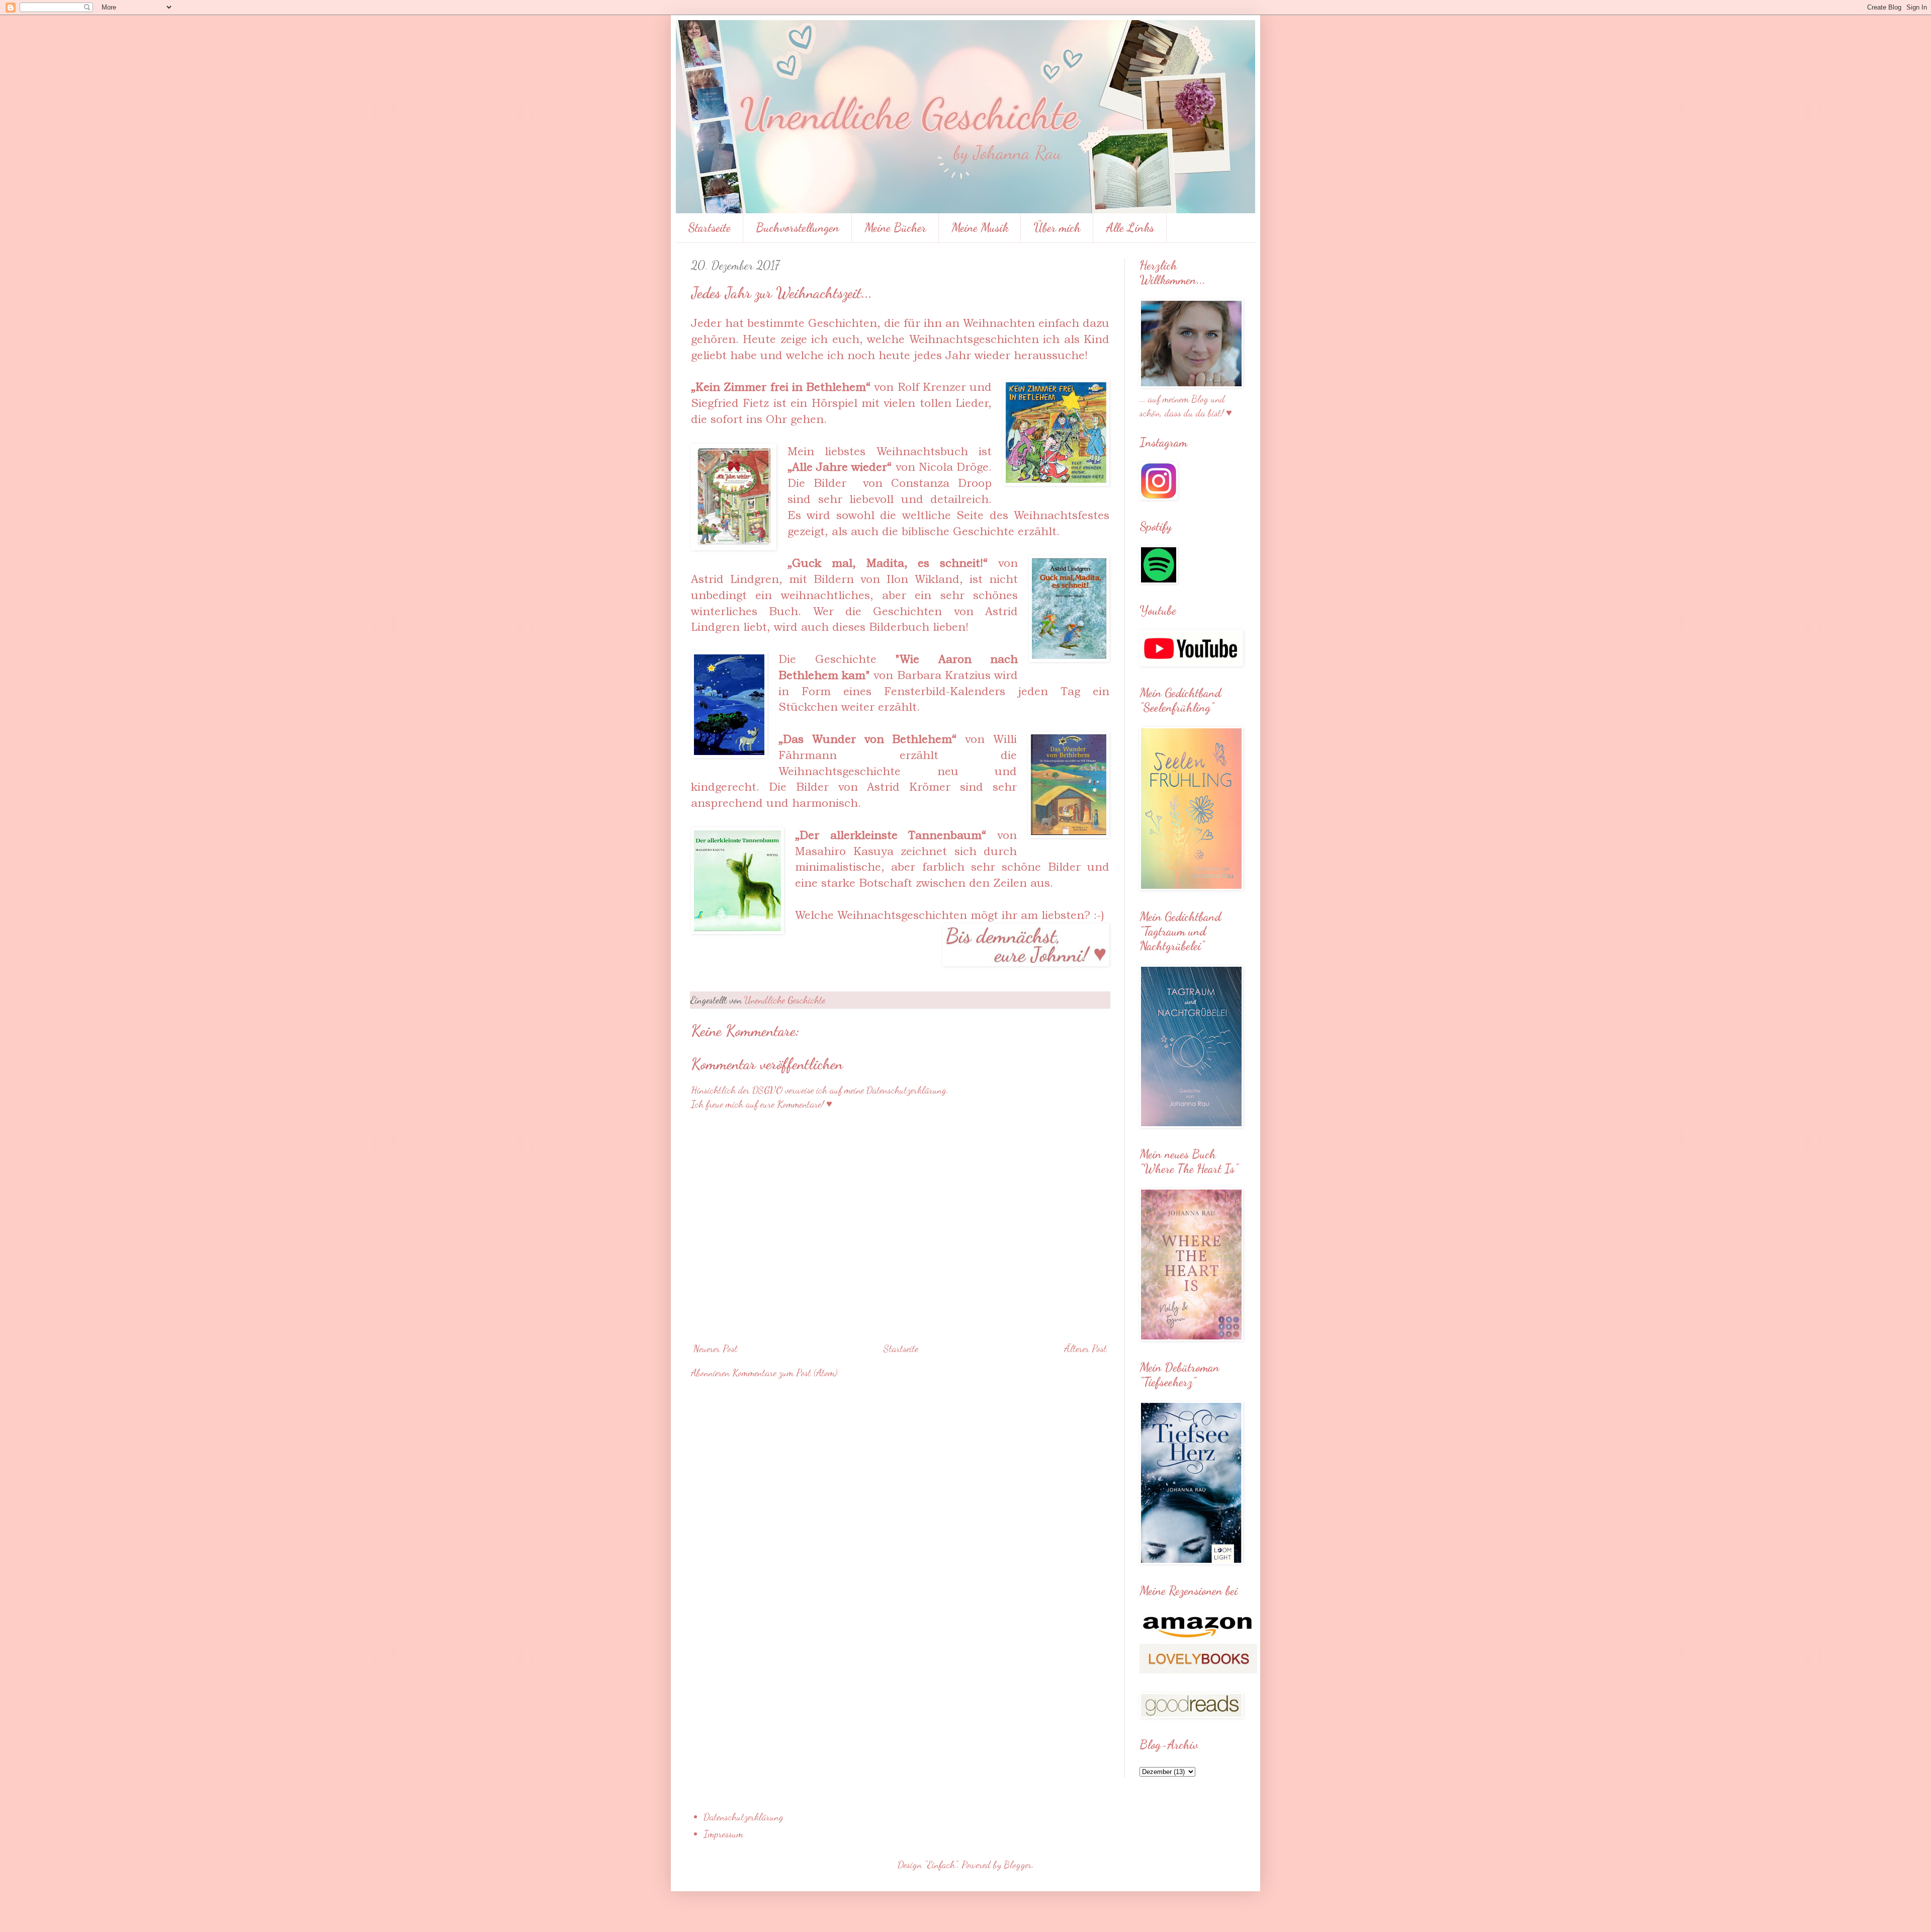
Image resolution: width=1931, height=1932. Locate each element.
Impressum (723, 1834)
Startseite (709, 228)
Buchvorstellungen (798, 228)
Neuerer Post (716, 1349)
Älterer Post (1085, 1349)
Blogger (1018, 1865)
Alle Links (1130, 228)
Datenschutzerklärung (743, 1817)
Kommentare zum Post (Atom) (785, 1373)
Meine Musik (980, 228)
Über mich (1057, 228)
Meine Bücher (895, 228)
